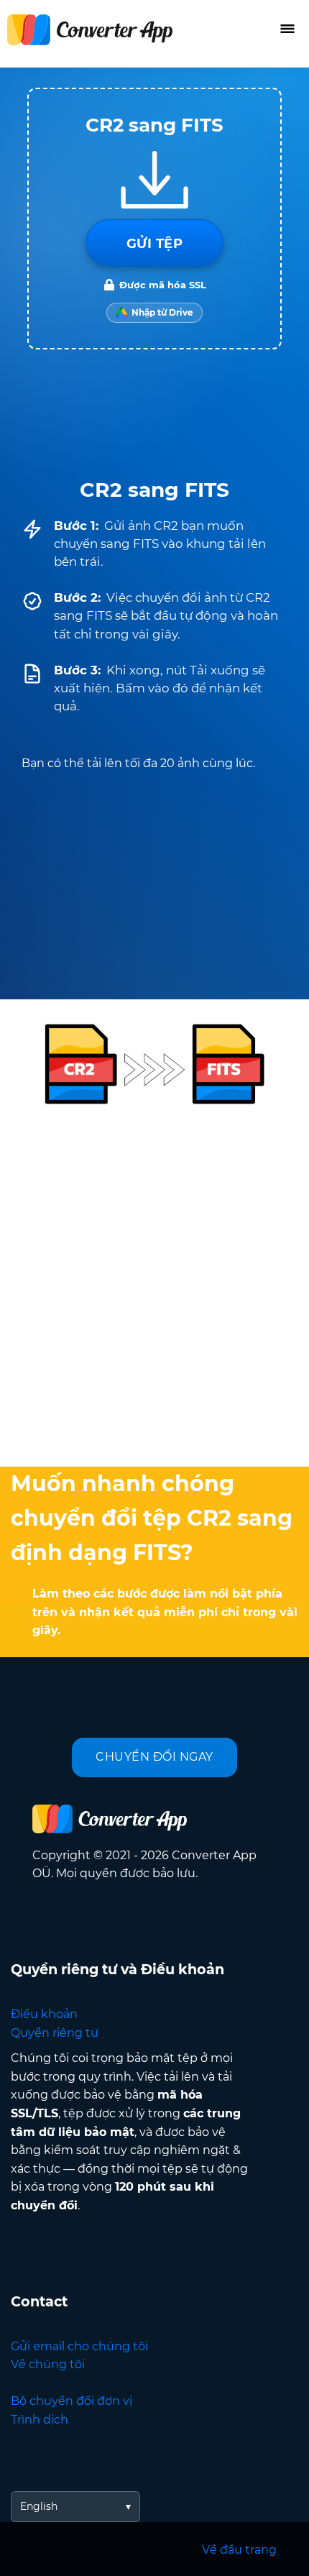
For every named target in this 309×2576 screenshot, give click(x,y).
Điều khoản (44, 2014)
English (39, 2506)
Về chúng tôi (48, 2364)
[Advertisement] (154, 1283)
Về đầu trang (239, 2550)
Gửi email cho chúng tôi (79, 2346)
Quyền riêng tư (55, 2033)
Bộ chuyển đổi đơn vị (72, 2401)
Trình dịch (40, 2420)
